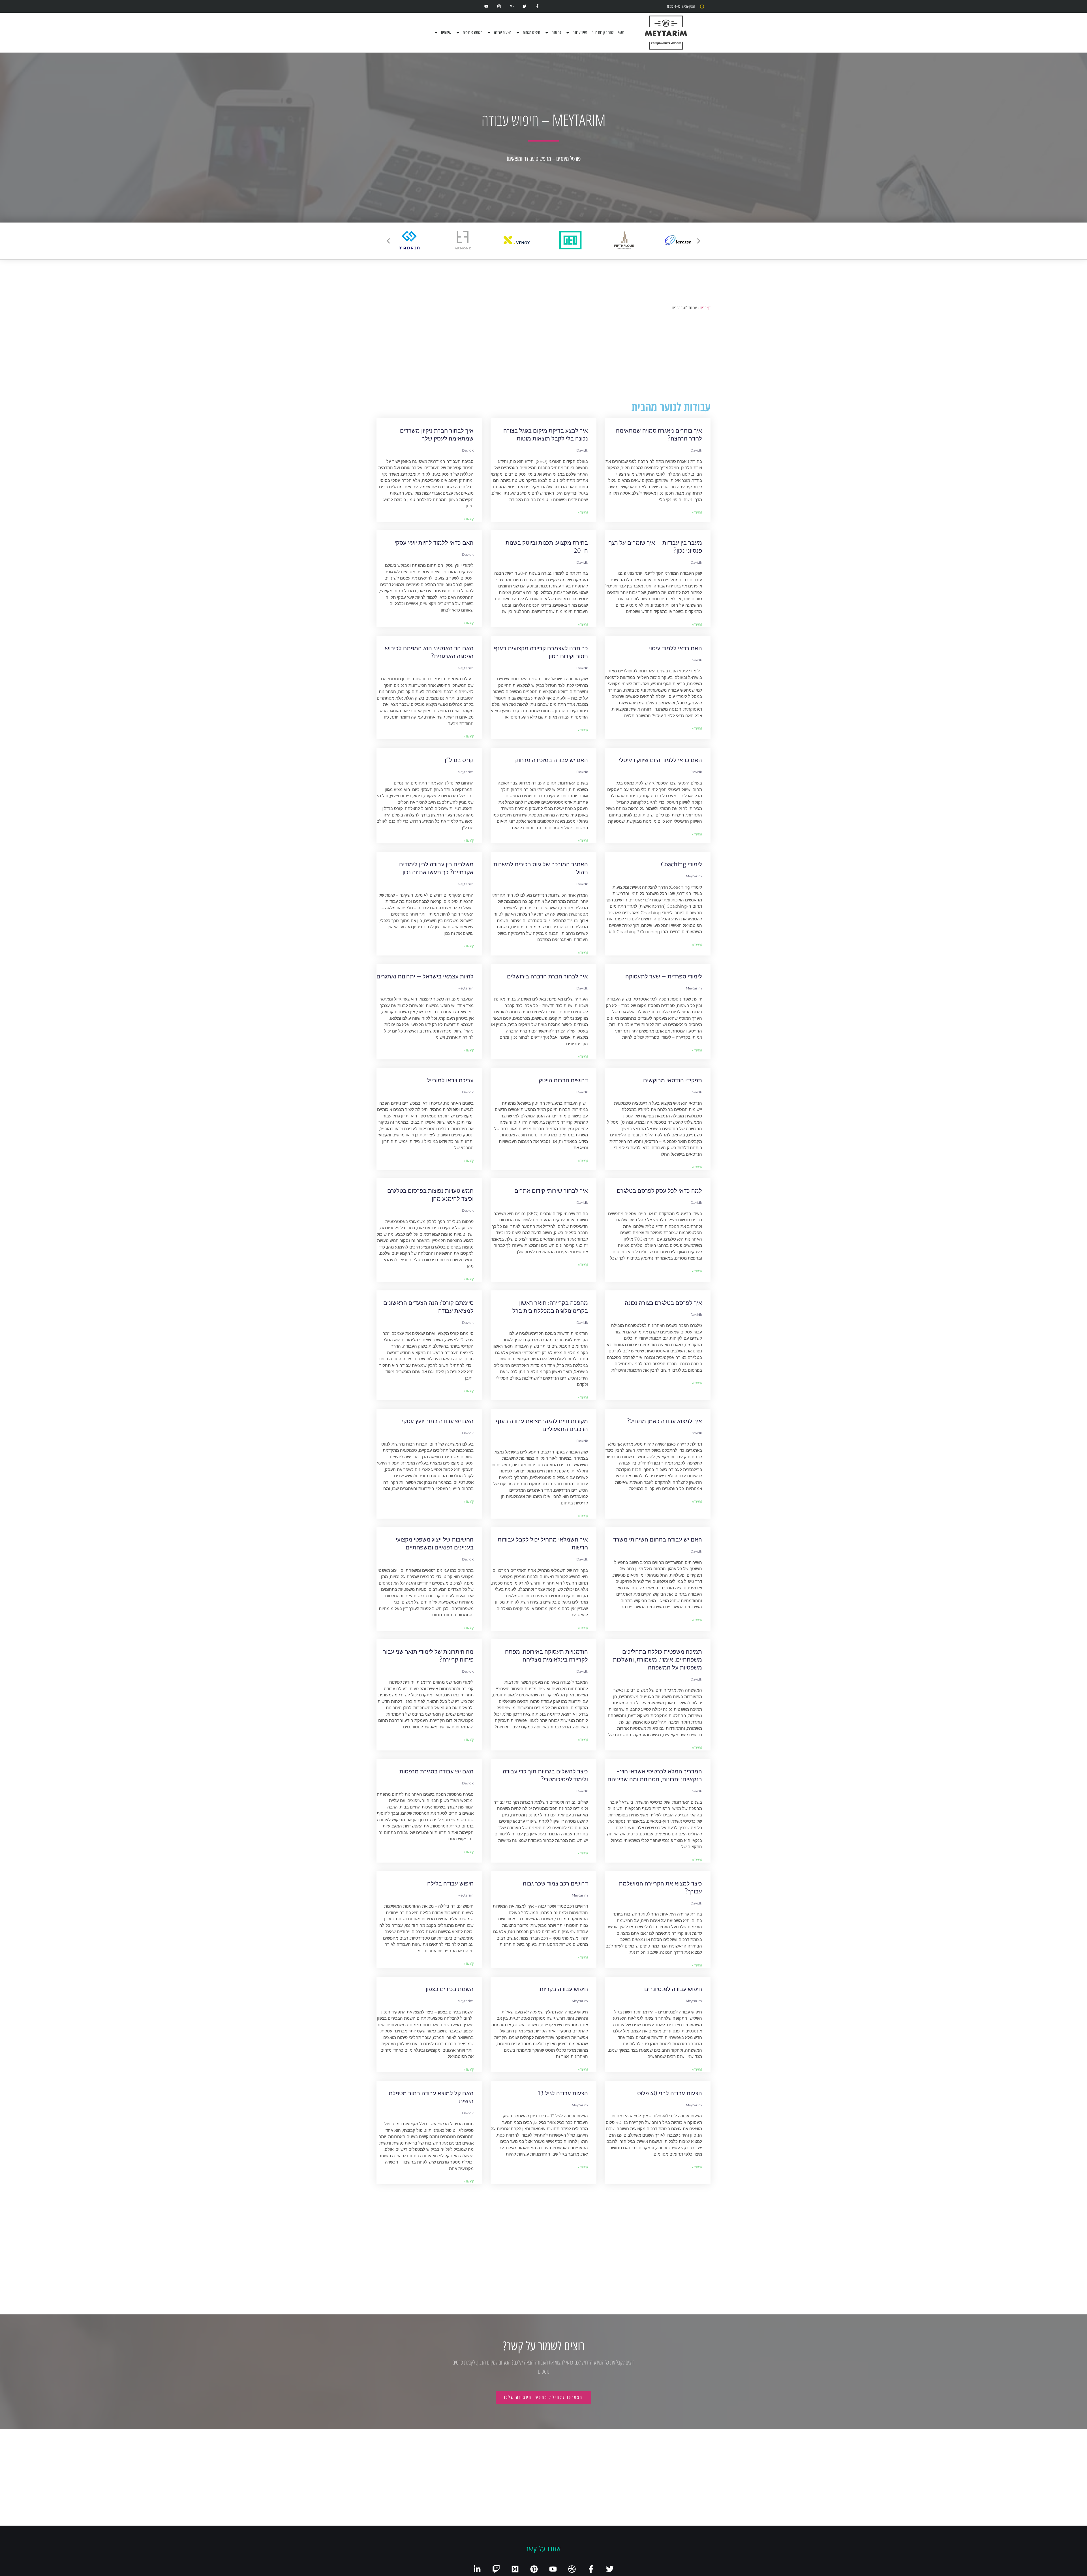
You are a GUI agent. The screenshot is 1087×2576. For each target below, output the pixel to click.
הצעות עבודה (503, 33)
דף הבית (705, 308)
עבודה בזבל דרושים (450, 2205)
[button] (388, 241)
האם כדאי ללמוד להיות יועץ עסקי (434, 543)
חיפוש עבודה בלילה (450, 1883)
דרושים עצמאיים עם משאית (440, 2309)
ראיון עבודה (580, 33)
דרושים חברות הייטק (563, 1080)
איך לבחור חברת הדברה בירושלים (547, 976)
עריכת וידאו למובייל (450, 1080)
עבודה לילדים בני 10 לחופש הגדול (548, 2205)
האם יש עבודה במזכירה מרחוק (552, 760)
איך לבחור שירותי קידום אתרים (551, 1191)
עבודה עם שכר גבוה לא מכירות (551, 2517)
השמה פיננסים (473, 33)
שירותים (446, 33)
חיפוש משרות (531, 33)
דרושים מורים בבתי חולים (671, 2413)
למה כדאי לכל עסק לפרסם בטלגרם (659, 1191)
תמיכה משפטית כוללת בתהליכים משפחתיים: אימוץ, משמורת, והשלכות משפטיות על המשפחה (657, 1659)
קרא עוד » (697, 512)
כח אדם (556, 33)
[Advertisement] (543, 356)
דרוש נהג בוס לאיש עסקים (671, 2309)
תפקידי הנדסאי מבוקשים (673, 1080)
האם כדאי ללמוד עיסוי (676, 648)
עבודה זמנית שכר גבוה (447, 2413)
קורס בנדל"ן (459, 760)
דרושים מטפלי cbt (680, 2517)
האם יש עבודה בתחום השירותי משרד (658, 1539)
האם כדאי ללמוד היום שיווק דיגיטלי (660, 760)
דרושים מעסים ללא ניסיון (558, 2413)
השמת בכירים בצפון (450, 1989)
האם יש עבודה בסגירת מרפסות (436, 1771)
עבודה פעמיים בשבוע (448, 2517)
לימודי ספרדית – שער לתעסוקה (664, 976)
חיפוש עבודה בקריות (564, 1989)
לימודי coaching (681, 864)
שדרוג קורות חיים (603, 33)
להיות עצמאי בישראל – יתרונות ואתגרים (425, 976)
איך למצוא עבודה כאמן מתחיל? (665, 1421)
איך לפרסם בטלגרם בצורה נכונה (663, 1303)
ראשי (621, 33)
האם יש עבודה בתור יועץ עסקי (438, 1421)
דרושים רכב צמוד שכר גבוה (555, 1883)
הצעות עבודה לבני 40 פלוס (670, 2093)
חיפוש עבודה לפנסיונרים (673, 1989)
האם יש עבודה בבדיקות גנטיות (666, 2205)
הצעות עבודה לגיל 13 (563, 2093)
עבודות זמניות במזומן (563, 2309)
